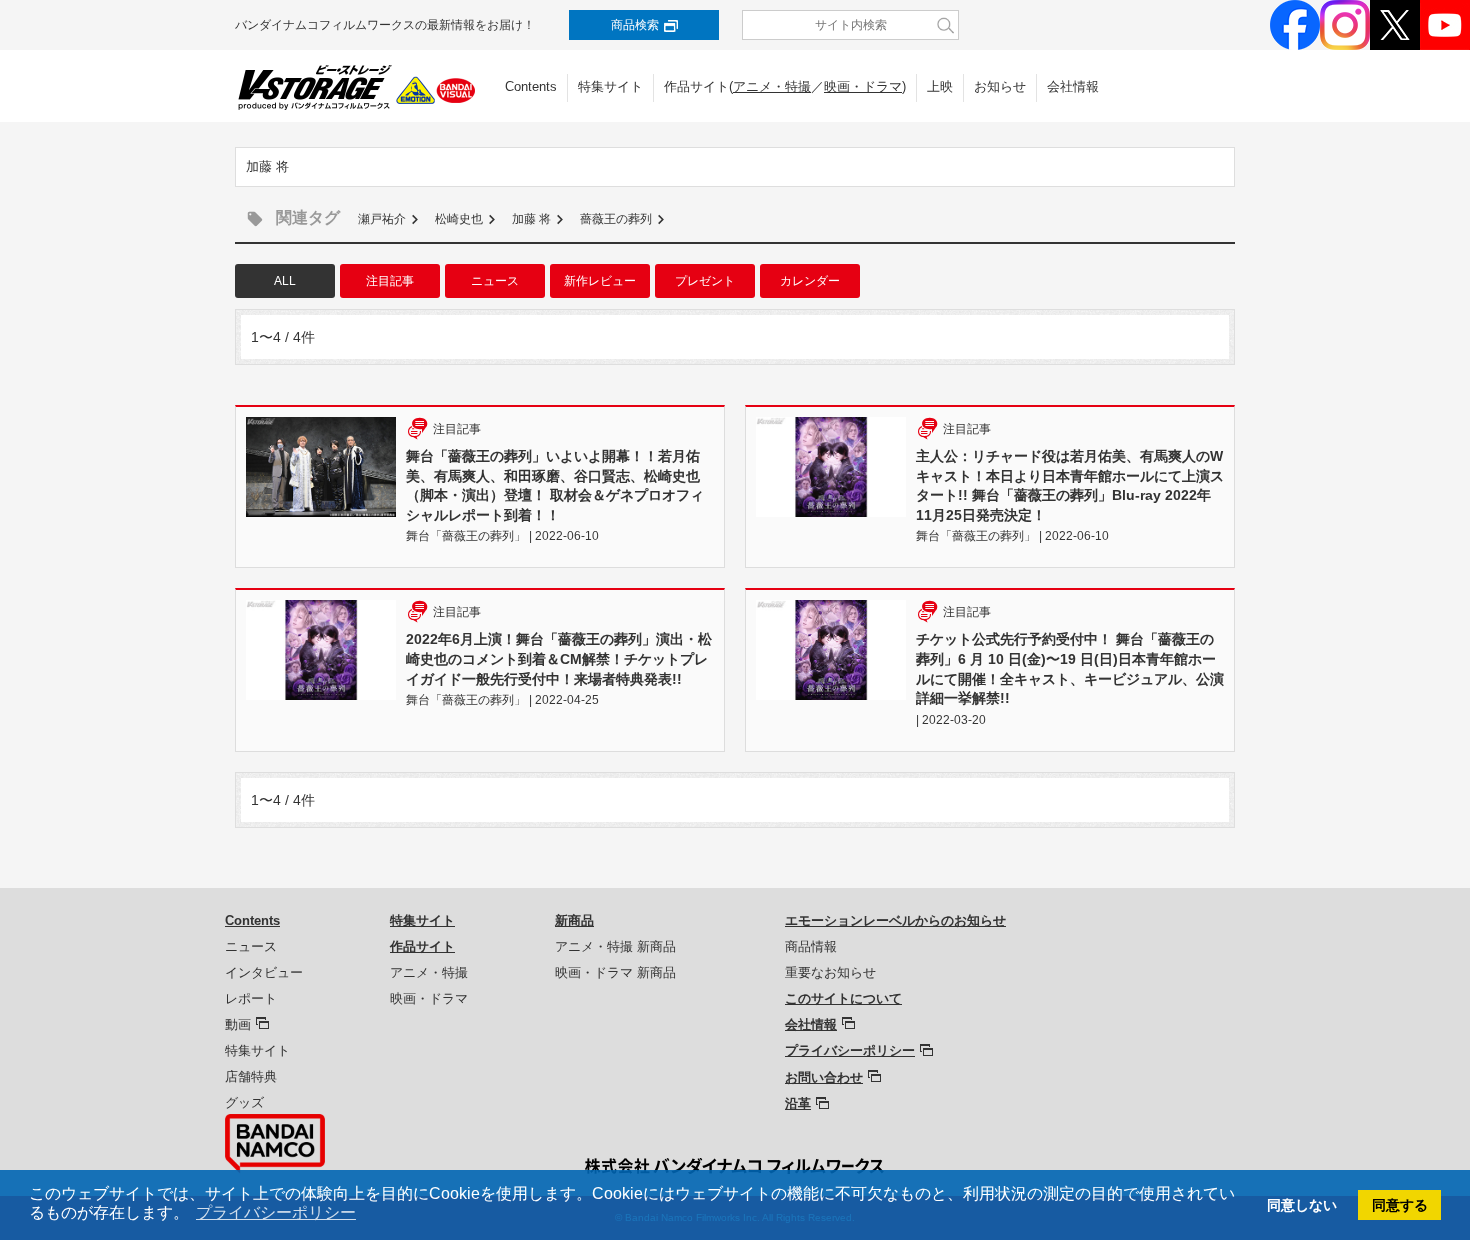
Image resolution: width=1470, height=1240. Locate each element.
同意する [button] (1400, 1205)
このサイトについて (843, 998)
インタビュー (264, 972)
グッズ (244, 1102)
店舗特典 (251, 1076)
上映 (940, 86)
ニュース (495, 281)
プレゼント (705, 281)
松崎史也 (459, 219)
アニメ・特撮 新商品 (615, 946)
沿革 (798, 1103)
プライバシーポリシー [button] (276, 1212)
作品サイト (422, 946)
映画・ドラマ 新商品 (615, 972)
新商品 (574, 920)
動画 (238, 1024)
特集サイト (610, 86)
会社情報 (1073, 86)
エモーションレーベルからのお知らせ (895, 920)
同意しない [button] (1302, 1205)
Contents (531, 86)
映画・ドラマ (863, 86)
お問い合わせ (824, 1077)
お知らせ (1000, 86)
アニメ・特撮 (772, 86)
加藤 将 (531, 219)
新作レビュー (600, 281)
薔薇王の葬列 (616, 219)
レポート (251, 998)
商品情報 (811, 946)
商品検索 (635, 25)
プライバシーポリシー (850, 1050)
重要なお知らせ (830, 972)
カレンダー (810, 281)
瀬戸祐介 (382, 219)
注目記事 (390, 281)
